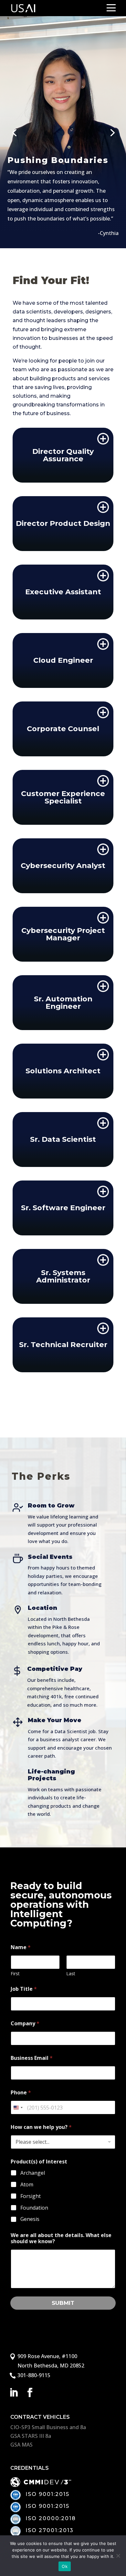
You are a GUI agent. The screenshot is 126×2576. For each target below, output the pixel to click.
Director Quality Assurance (63, 455)
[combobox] (18, 2107)
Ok (65, 2566)
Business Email (32, 2058)
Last (71, 1973)
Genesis (30, 2219)
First (15, 1973)
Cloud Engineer (63, 660)
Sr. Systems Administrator (63, 1276)
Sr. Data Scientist (63, 1139)
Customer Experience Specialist (63, 797)
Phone (21, 2093)
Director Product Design (63, 523)
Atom (27, 2185)
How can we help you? (41, 2127)
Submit (63, 2303)
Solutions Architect (63, 1071)
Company (25, 2024)
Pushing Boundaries (58, 160)
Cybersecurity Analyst (63, 865)
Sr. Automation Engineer (63, 1002)
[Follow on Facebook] (30, 2393)
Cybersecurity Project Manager (63, 934)
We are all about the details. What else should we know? (61, 2238)
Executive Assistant (63, 592)
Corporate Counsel (63, 729)
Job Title (24, 1989)
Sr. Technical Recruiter (63, 1344)
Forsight (31, 2196)
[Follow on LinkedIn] (14, 2393)
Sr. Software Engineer (63, 1208)
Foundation (34, 2208)
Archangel (33, 2173)
